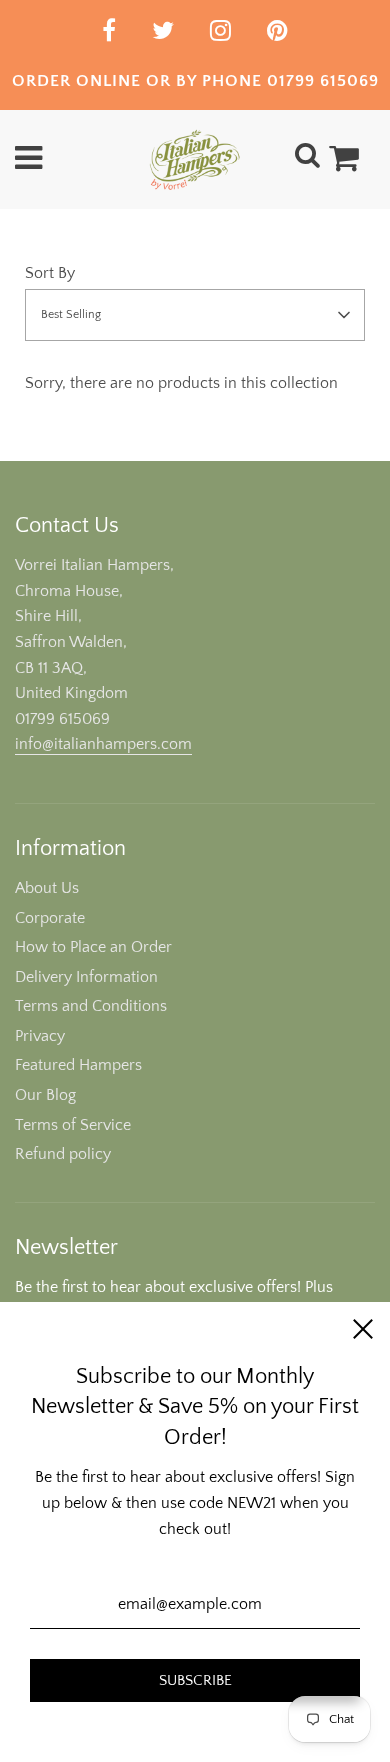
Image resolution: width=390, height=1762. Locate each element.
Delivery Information (86, 977)
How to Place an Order (93, 947)
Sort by (50, 273)
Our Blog (45, 1095)
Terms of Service (73, 1125)
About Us (47, 888)
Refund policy (63, 1154)
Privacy (40, 1036)
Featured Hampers (78, 1065)
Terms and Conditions (91, 1006)
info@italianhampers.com (103, 744)
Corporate (50, 918)
